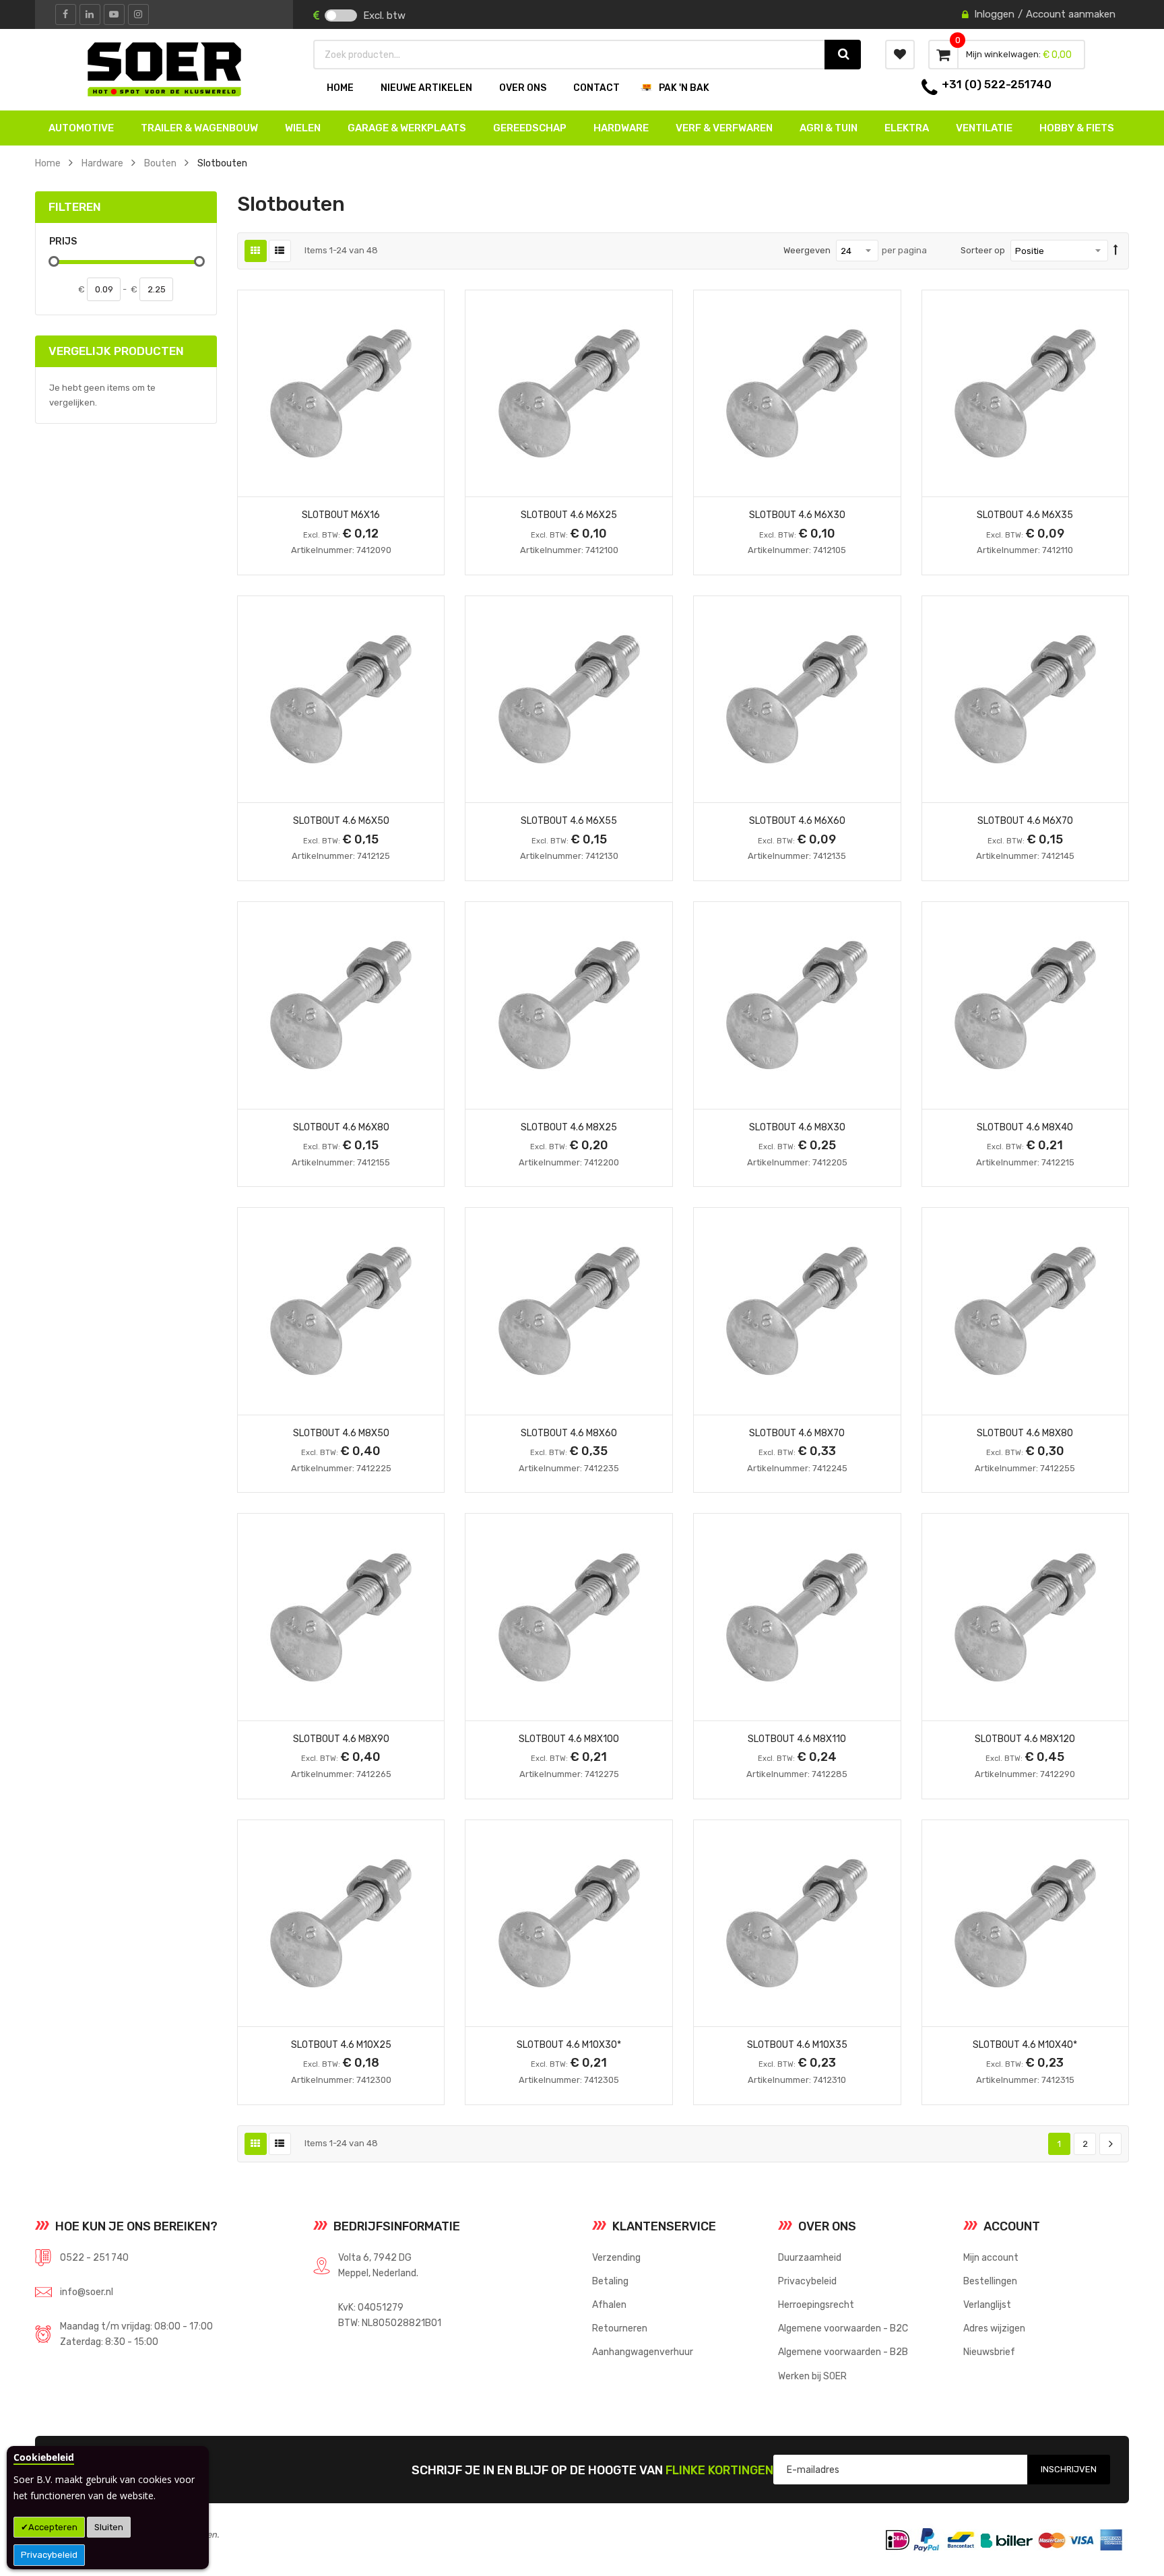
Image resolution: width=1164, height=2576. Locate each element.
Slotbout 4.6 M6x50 (341, 820)
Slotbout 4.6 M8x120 (1025, 1739)
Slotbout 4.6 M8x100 (569, 1739)
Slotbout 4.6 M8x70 (797, 1433)
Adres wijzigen (994, 2328)
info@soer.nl (87, 2292)
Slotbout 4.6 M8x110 (797, 1739)
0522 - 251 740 (94, 2257)
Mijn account (991, 2257)
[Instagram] (138, 14)
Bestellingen (990, 2281)
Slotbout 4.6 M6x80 (341, 1127)
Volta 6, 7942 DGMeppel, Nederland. (378, 2265)
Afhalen (609, 2305)
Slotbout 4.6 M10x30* (569, 2044)
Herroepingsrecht (816, 2305)
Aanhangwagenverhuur (643, 2352)
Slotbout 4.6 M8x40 (1025, 1127)
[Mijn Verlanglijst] (900, 55)
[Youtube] (114, 14)
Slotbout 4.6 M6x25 (569, 515)
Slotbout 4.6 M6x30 (797, 515)
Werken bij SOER (812, 2376)
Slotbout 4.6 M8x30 (797, 1127)
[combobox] (570, 55)
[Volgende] (1110, 2144)
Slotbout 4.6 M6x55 (569, 820)
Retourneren (620, 2328)
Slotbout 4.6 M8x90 (341, 1739)
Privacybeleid (49, 2555)
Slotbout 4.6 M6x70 (1025, 820)
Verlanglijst (987, 2305)
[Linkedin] (90, 14)
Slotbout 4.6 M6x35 (1025, 515)
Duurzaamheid (810, 2257)
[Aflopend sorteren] (1116, 251)
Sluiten (109, 2527)
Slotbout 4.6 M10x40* (1025, 2044)
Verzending (616, 2257)
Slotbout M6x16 (341, 515)
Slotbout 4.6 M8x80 (1025, 1433)
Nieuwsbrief (989, 2352)
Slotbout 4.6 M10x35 (797, 2044)
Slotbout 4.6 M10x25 (341, 2044)
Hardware (102, 163)
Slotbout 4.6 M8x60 (569, 1433)
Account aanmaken (1071, 14)
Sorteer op (983, 250)
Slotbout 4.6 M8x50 (341, 1433)
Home (48, 163)
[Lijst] (280, 251)
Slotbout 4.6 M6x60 (797, 820)
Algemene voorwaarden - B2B (843, 2352)
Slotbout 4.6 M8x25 (569, 1127)
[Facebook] (66, 14)
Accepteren (53, 2527)
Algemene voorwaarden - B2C (843, 2328)
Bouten (160, 163)
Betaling (610, 2281)
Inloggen (994, 14)
